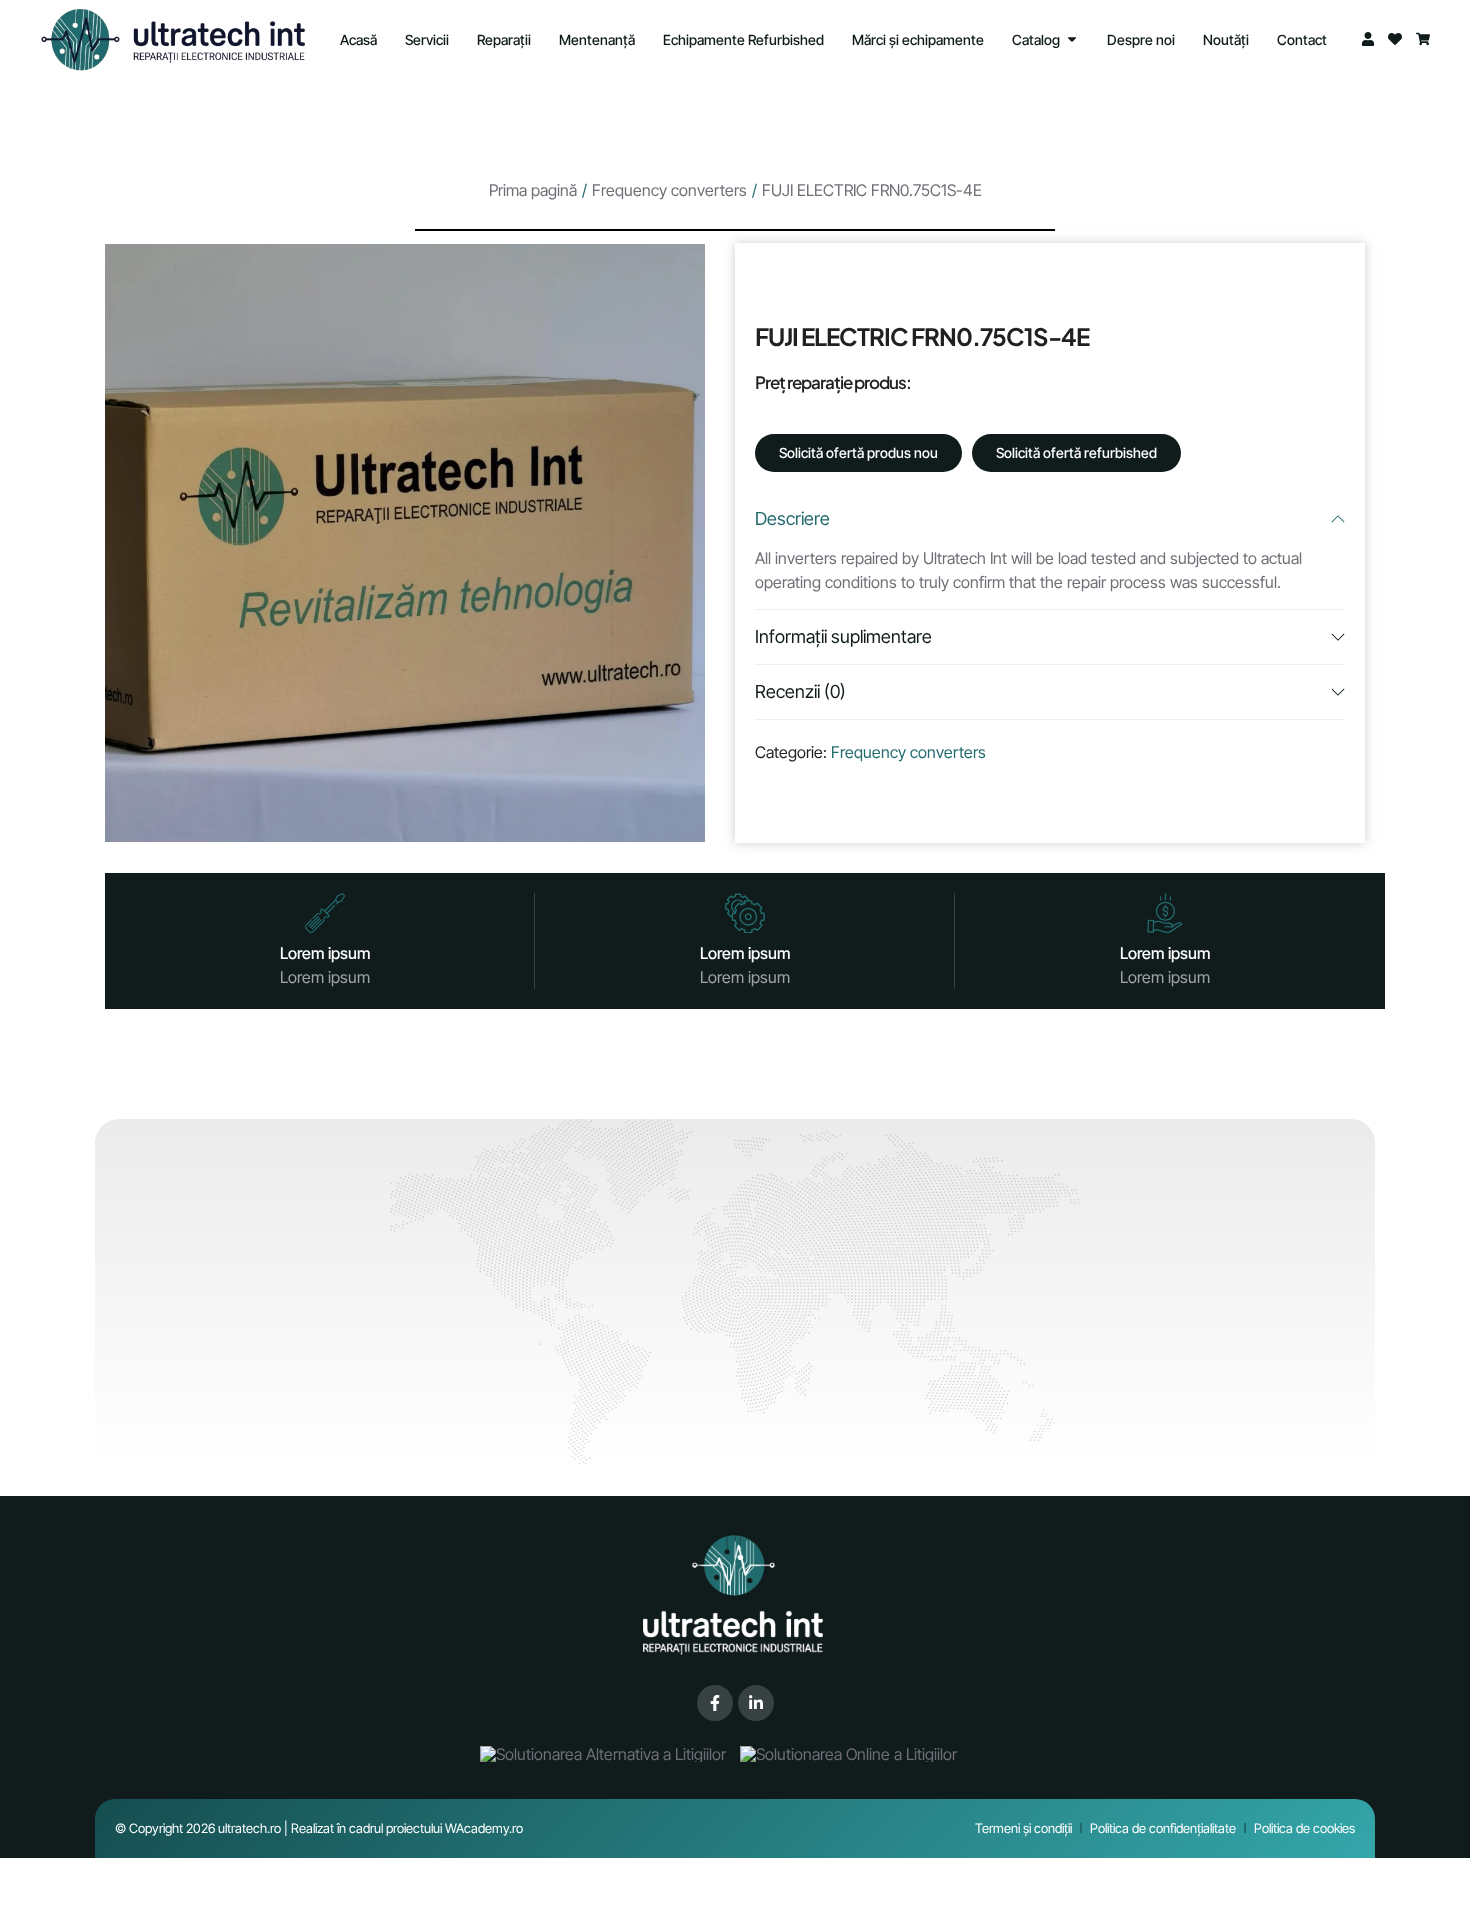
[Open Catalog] (1072, 39)
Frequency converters (669, 190)
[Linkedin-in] (756, 1703)
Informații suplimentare (843, 636)
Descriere (792, 518)
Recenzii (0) (800, 691)
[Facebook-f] (715, 1703)
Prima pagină (533, 190)
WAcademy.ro (484, 1828)
